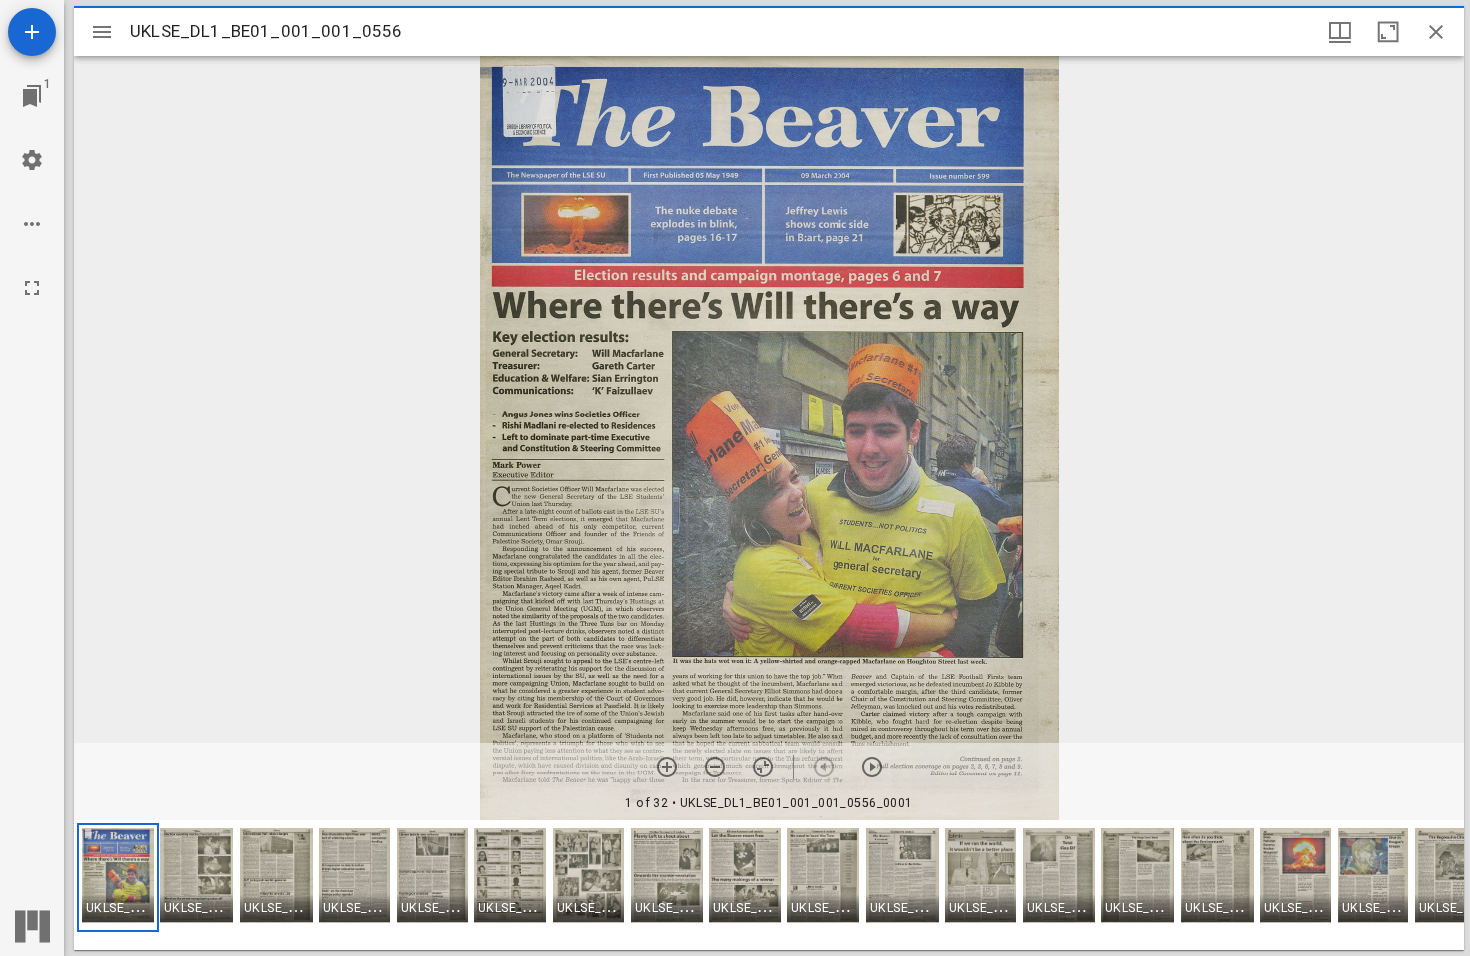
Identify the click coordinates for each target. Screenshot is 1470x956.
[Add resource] (32, 32)
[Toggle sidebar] (102, 32)
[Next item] (872, 767)
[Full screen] (32, 288)
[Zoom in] (667, 767)
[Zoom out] (715, 767)
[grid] (769, 885)
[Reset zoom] (763, 767)
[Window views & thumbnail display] (1340, 32)
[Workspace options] (32, 224)
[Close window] (1436, 32)
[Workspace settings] (32, 160)
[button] (118, 877)
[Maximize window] (1388, 32)
